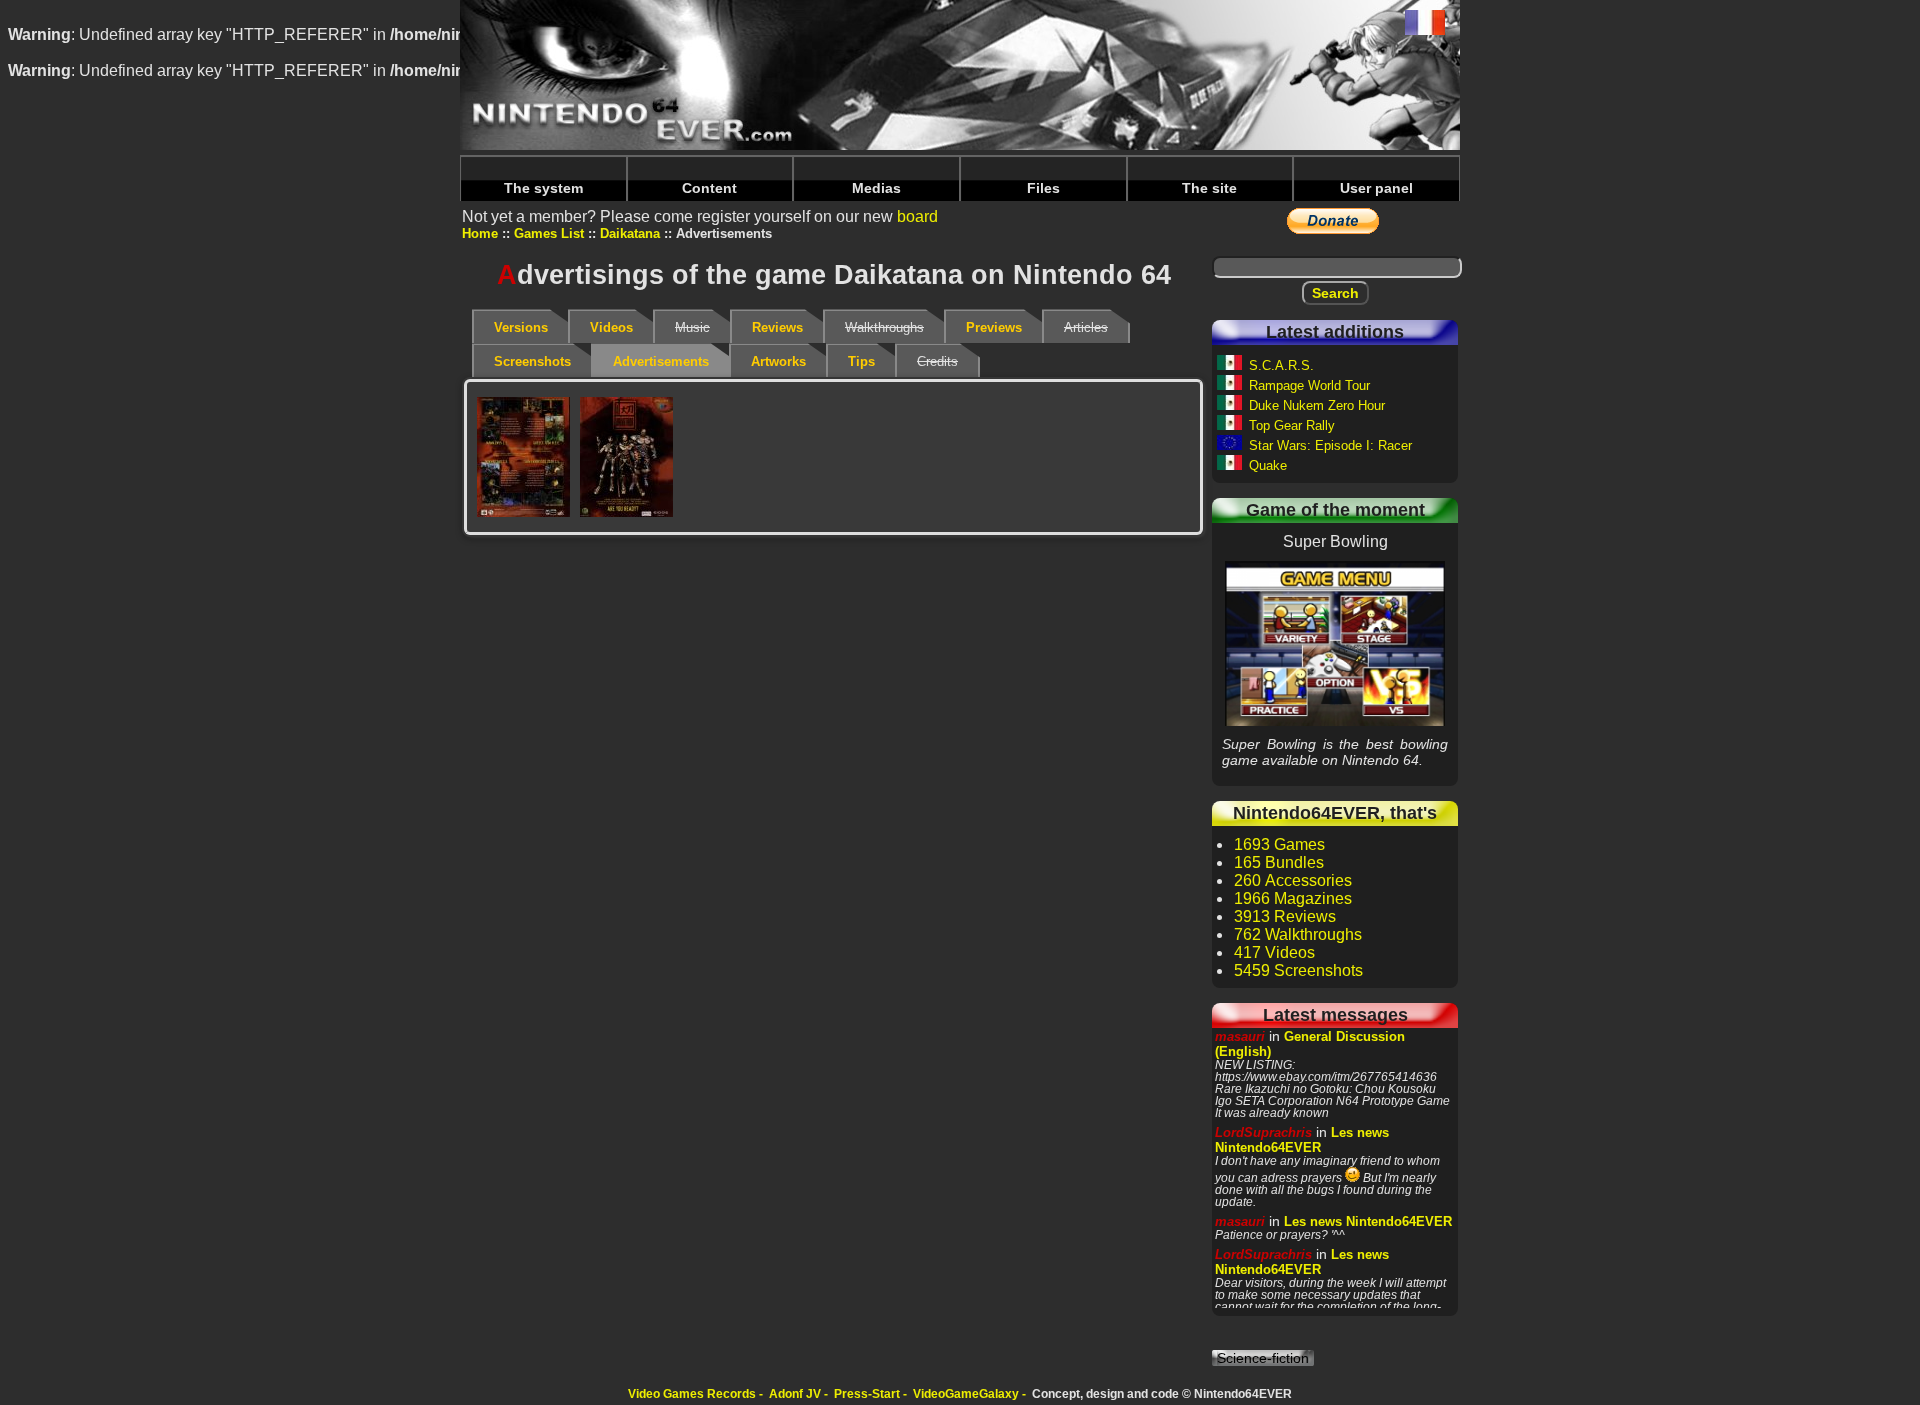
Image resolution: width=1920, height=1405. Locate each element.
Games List (549, 233)
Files (1043, 188)
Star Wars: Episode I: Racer (1330, 445)
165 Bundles (1279, 862)
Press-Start (867, 1394)
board (917, 216)
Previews (994, 327)
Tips (861, 361)
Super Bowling (1335, 643)
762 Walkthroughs (1298, 934)
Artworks (778, 361)
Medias (876, 188)
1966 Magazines (1293, 898)
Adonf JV (795, 1394)
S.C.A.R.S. (1281, 365)
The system (543, 188)
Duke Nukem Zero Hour (1317, 405)
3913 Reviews (1285, 916)
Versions (521, 327)
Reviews (777, 327)
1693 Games (1279, 844)
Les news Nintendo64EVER (1302, 1140)
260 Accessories (1293, 880)
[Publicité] (523, 457)
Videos (611, 327)
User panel (1376, 188)
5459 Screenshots (1298, 970)
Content (709, 188)
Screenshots (532, 361)
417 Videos (1274, 952)
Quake (1268, 465)
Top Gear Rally (1292, 425)
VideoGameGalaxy (966, 1394)
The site (1209, 188)
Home (480, 233)
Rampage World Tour (1309, 385)
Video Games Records (692, 1394)
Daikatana (630, 233)
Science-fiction (1263, 1358)
